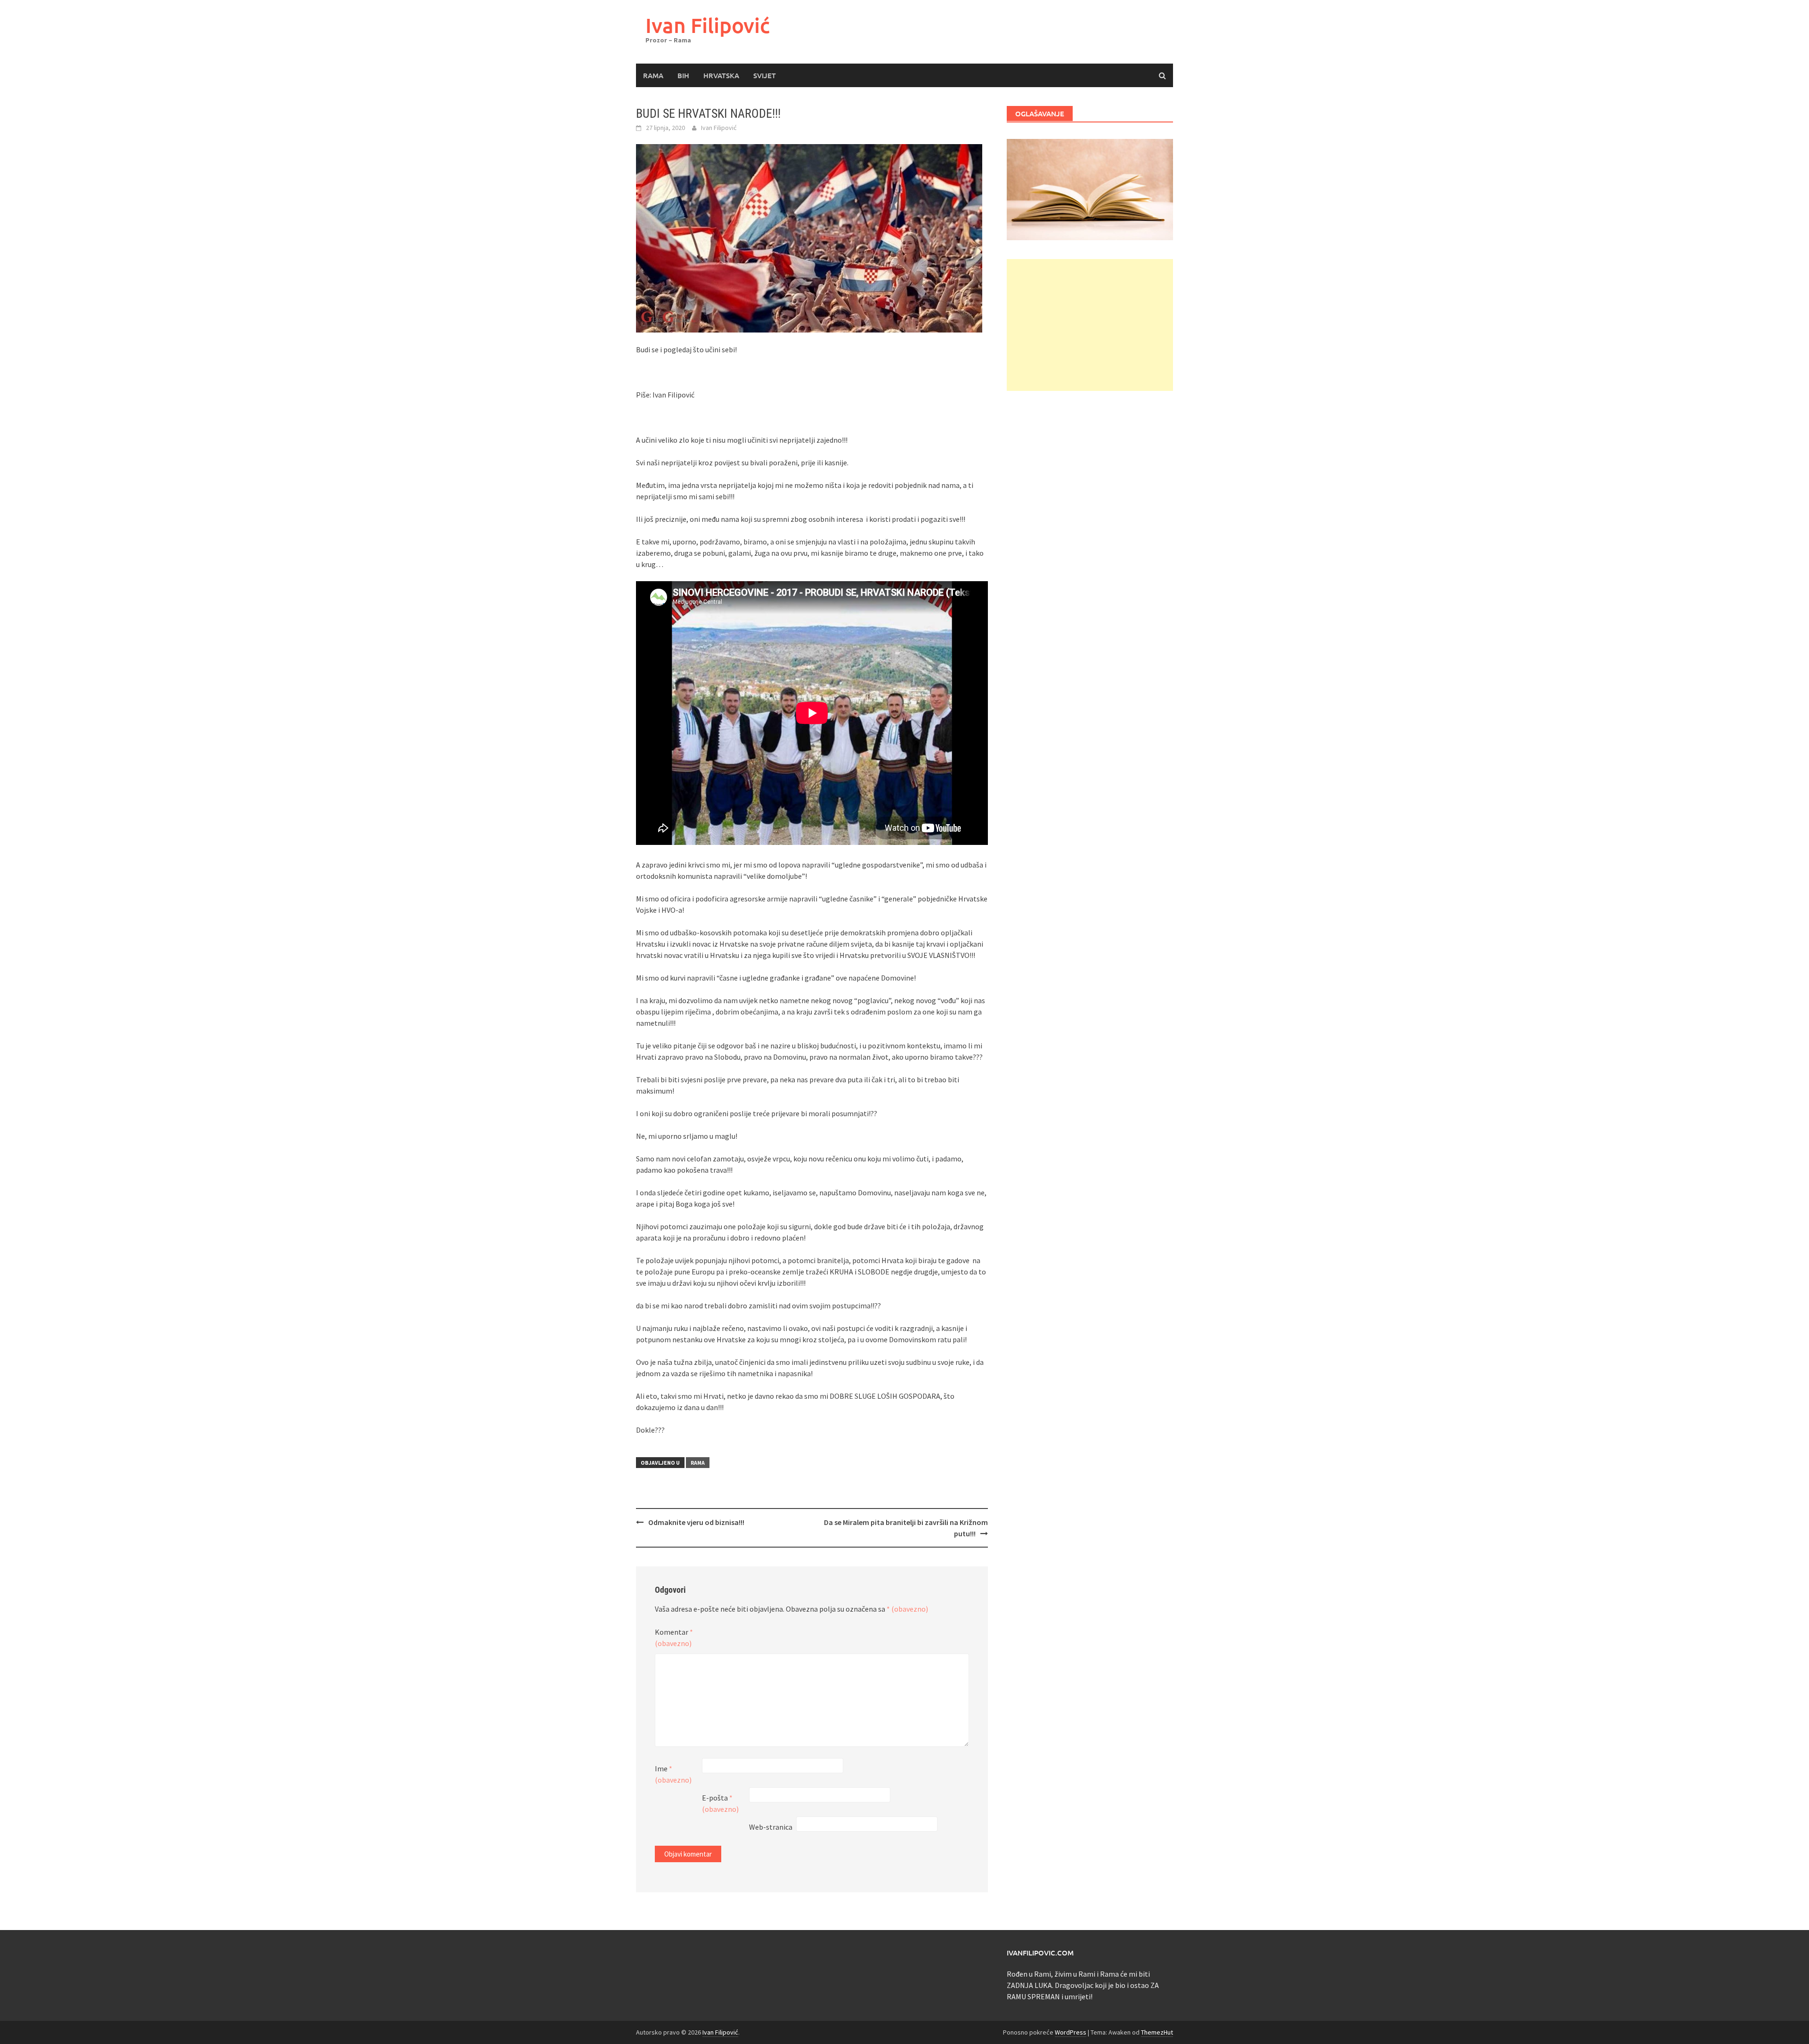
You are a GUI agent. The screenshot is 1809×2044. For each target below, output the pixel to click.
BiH (683, 75)
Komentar (674, 1638)
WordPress (1071, 2032)
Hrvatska (721, 75)
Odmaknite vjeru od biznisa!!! (696, 1522)
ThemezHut (1157, 2032)
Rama (653, 75)
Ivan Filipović (708, 25)
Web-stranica (771, 1827)
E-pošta (720, 1803)
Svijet (765, 75)
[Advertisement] (1090, 325)
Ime (673, 1774)
